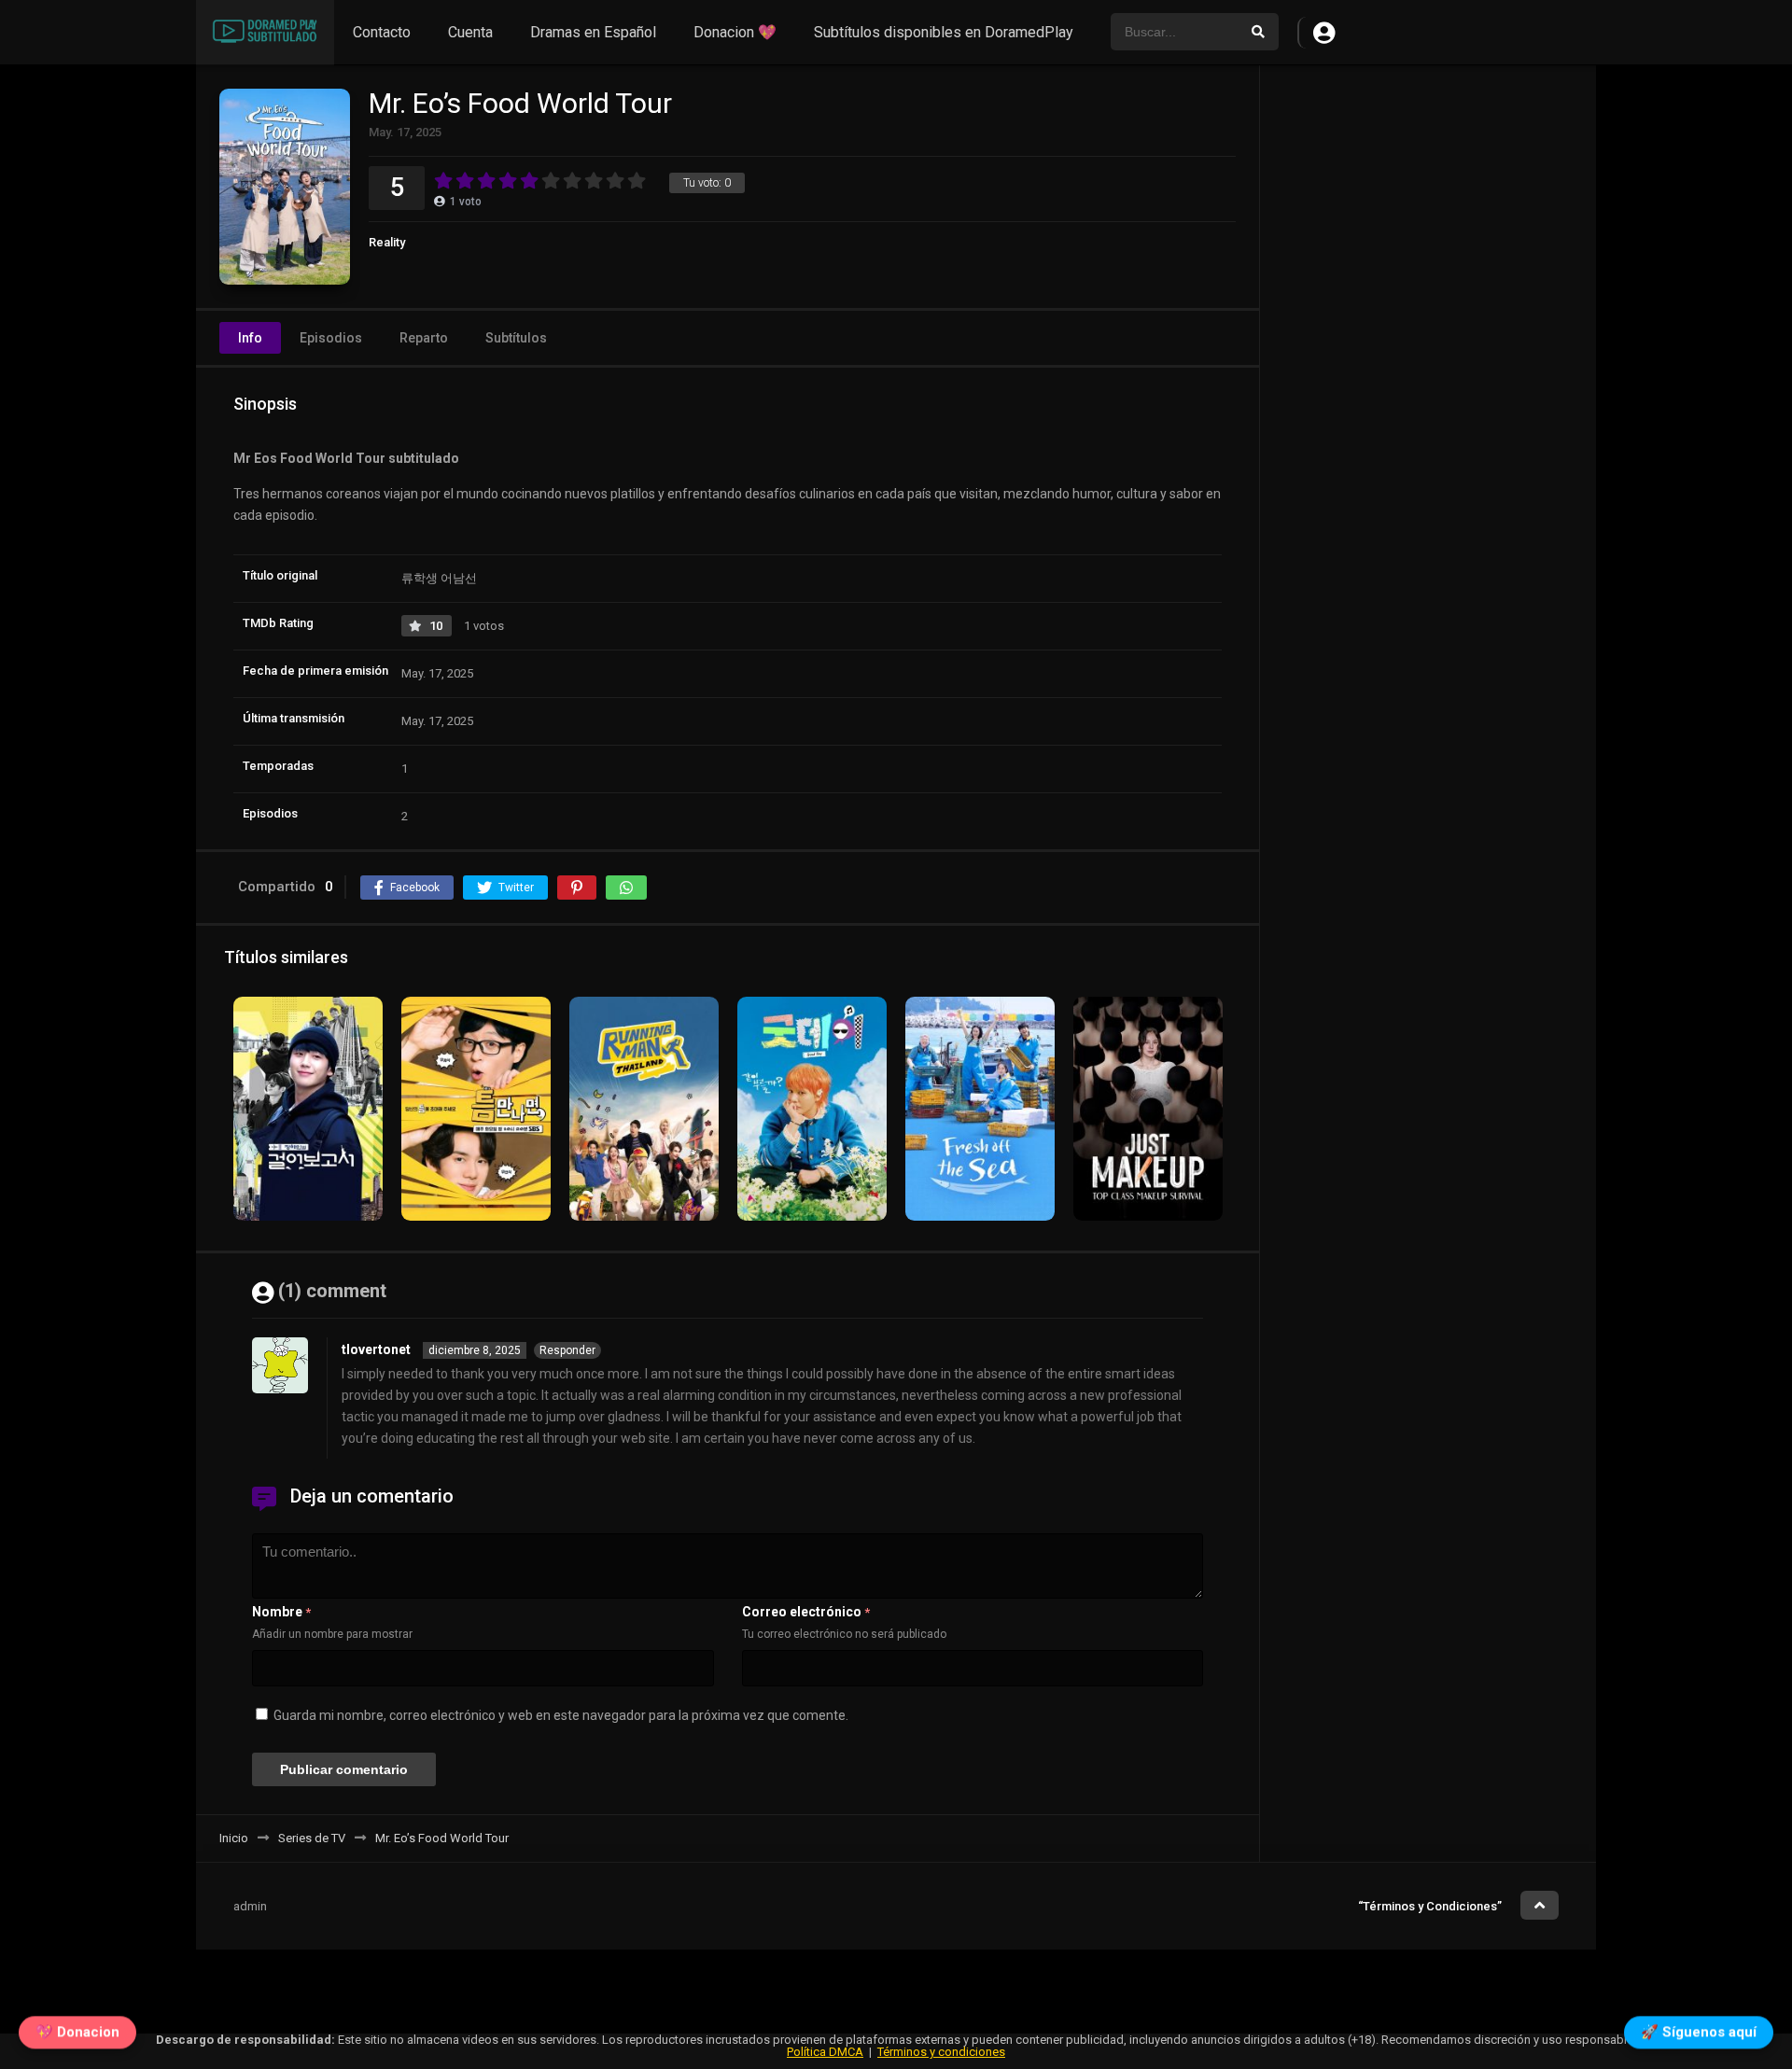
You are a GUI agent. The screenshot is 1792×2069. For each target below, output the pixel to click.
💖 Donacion (77, 2030)
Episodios (331, 338)
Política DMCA (825, 2052)
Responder (567, 1350)
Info (250, 338)
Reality (387, 242)
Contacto (382, 32)
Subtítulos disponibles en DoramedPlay (944, 32)
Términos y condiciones (941, 2052)
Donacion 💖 (735, 32)
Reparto (424, 338)
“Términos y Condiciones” (1430, 1906)
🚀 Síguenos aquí (1699, 2030)
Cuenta (470, 32)
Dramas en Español (593, 32)
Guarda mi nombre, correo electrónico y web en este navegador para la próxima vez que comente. (561, 1715)
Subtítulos (516, 338)
